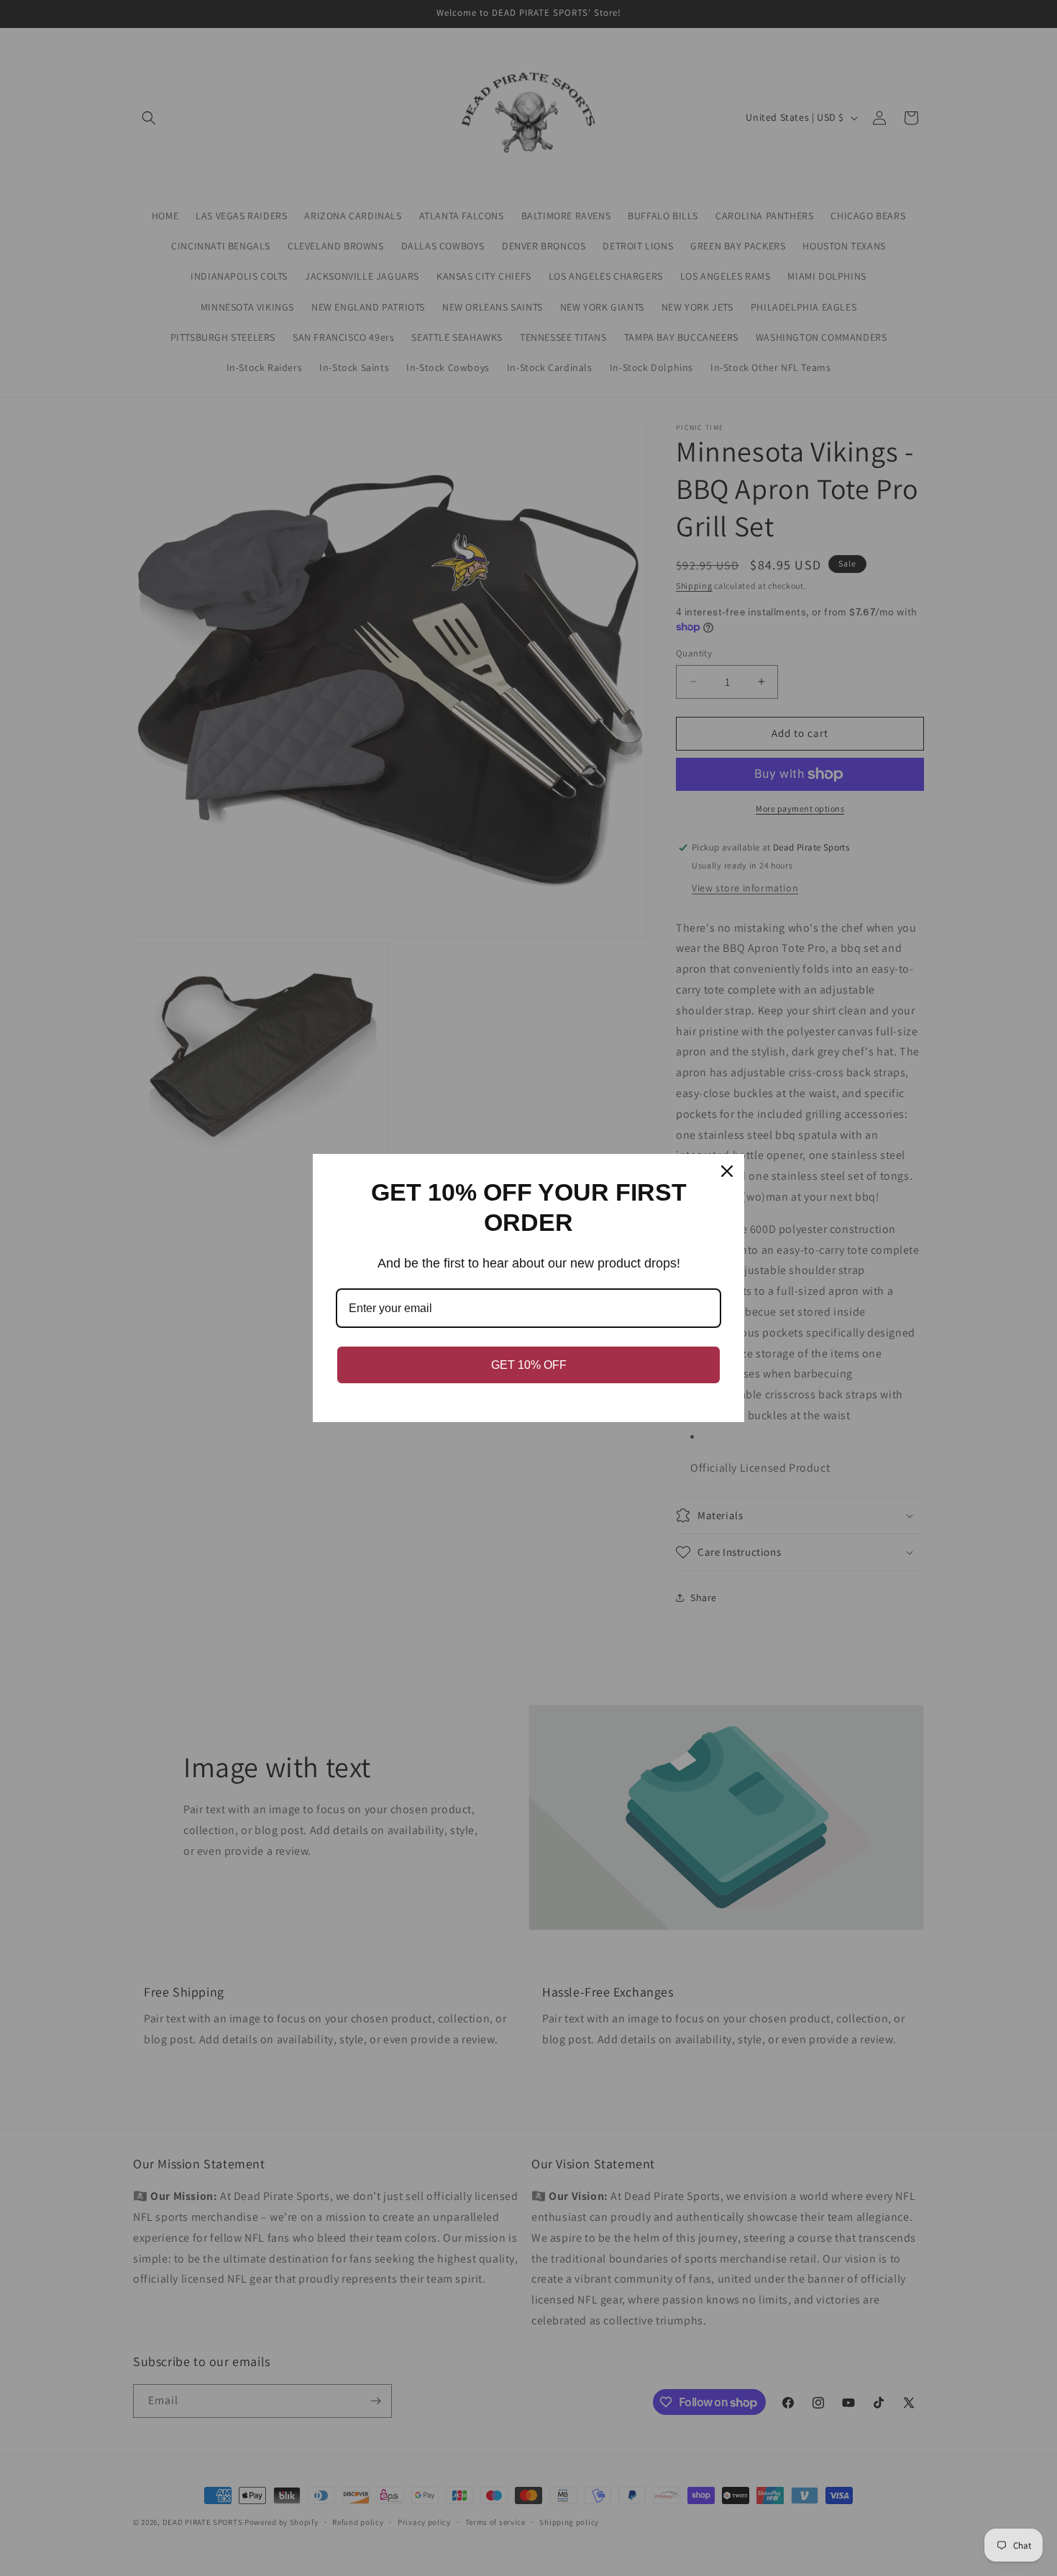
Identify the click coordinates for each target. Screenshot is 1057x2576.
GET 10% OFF (529, 1365)
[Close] (727, 1171)
